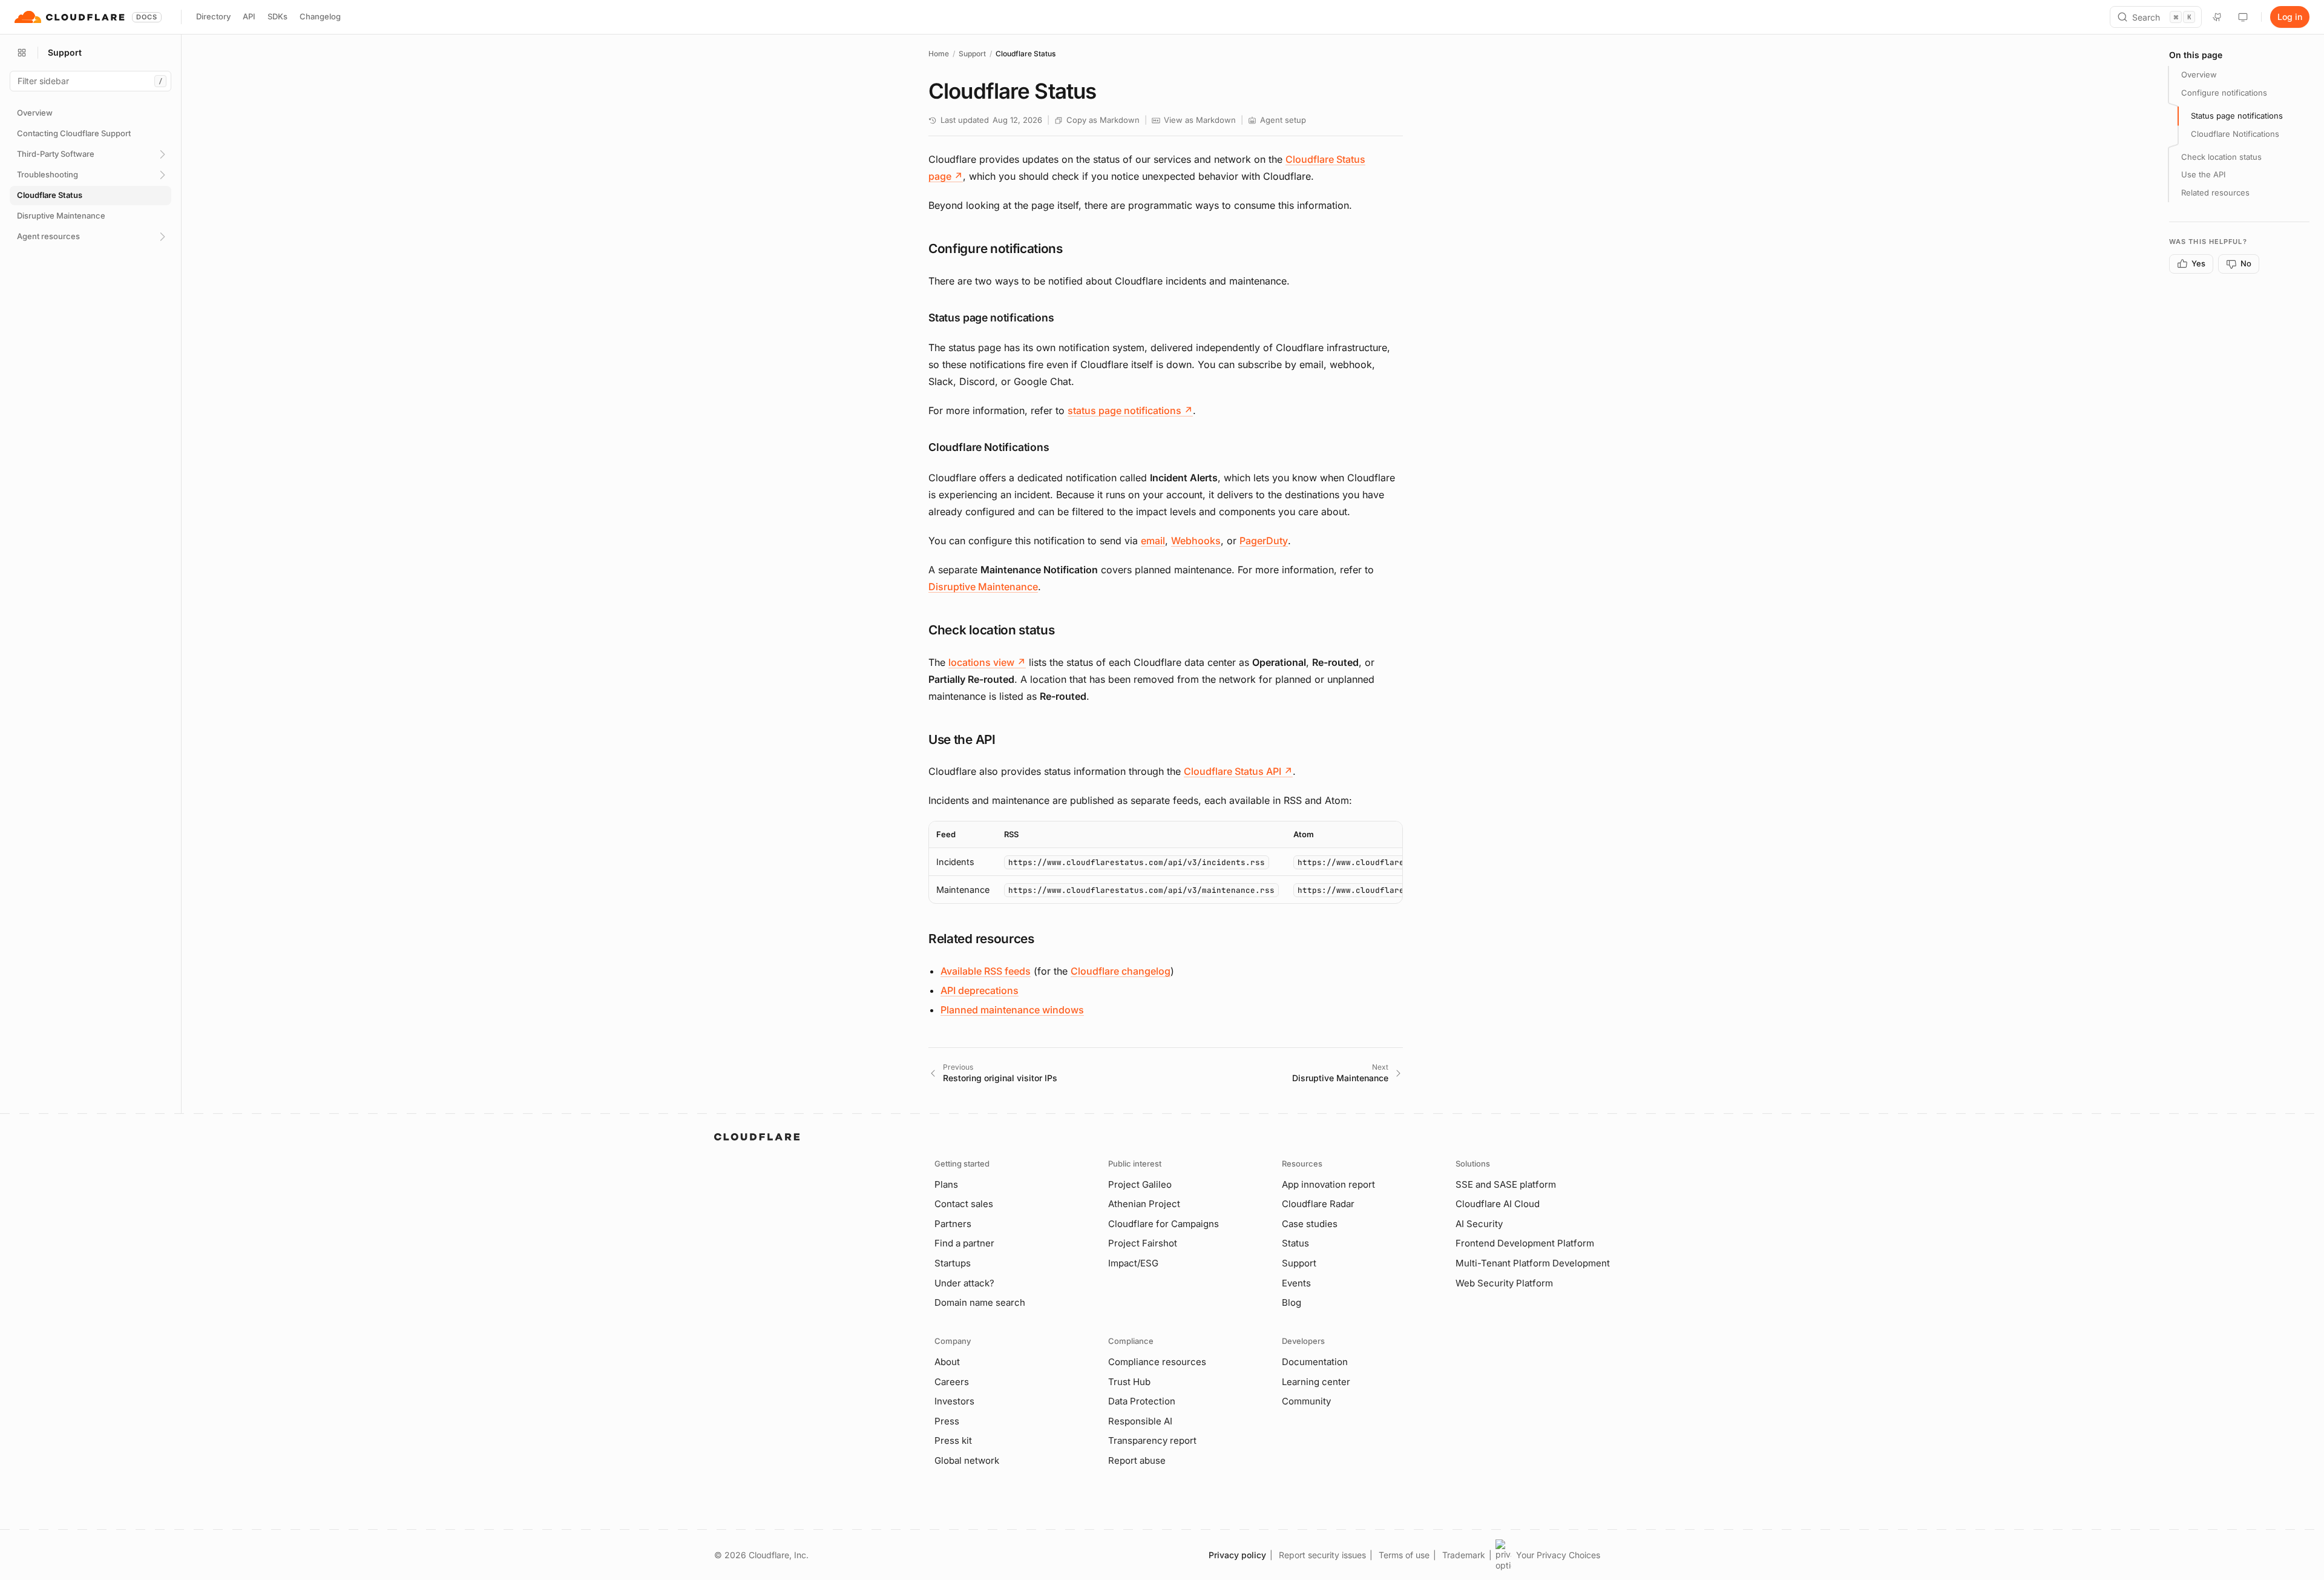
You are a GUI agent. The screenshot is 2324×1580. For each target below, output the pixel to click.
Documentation (1315, 1362)
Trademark (1464, 1555)
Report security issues (1322, 1555)
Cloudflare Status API (1238, 771)
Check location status (2221, 157)
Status (1295, 1243)
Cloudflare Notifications (2235, 134)
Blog (1292, 1302)
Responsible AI (1140, 1421)
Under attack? (964, 1283)
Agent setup (1283, 120)
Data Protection (1142, 1401)
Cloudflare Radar (1318, 1204)
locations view (987, 662)
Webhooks (1196, 541)
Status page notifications (2237, 116)
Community (1306, 1401)
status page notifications (1130, 410)
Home (939, 54)
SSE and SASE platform (1506, 1184)
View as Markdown (1200, 120)
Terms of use (1404, 1555)
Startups (953, 1263)
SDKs (277, 16)
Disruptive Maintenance (983, 587)
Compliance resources (1157, 1362)
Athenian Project (1144, 1204)
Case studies (1310, 1224)
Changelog (320, 16)
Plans (946, 1184)
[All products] (22, 53)
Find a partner (964, 1243)
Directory (213, 16)
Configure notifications (2224, 93)
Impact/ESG (1133, 1263)
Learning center (1316, 1382)
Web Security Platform (1504, 1283)
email (1153, 541)
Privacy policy (1237, 1555)
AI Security (1479, 1224)
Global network (967, 1460)
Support (972, 54)
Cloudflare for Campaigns (1164, 1224)
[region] (1166, 862)
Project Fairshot (1143, 1243)
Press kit (953, 1440)
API (249, 16)
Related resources (2215, 193)
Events (1296, 1283)
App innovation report (1328, 1184)
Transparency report (1152, 1440)
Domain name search (980, 1302)
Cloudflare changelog (1121, 971)
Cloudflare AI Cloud (1498, 1204)
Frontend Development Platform (1525, 1243)
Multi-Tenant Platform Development (1533, 1263)
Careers (952, 1382)
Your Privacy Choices (1558, 1555)
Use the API (2203, 174)
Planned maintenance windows (1012, 1010)
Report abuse (1137, 1460)
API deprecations (980, 990)
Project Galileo (1140, 1184)
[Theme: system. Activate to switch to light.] (2243, 17)
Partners (953, 1224)
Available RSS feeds (986, 971)
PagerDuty (1264, 541)
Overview (2199, 74)
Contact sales (964, 1204)
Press (947, 1421)
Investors (954, 1401)
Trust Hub (1129, 1382)
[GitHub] (2217, 17)
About (947, 1362)
